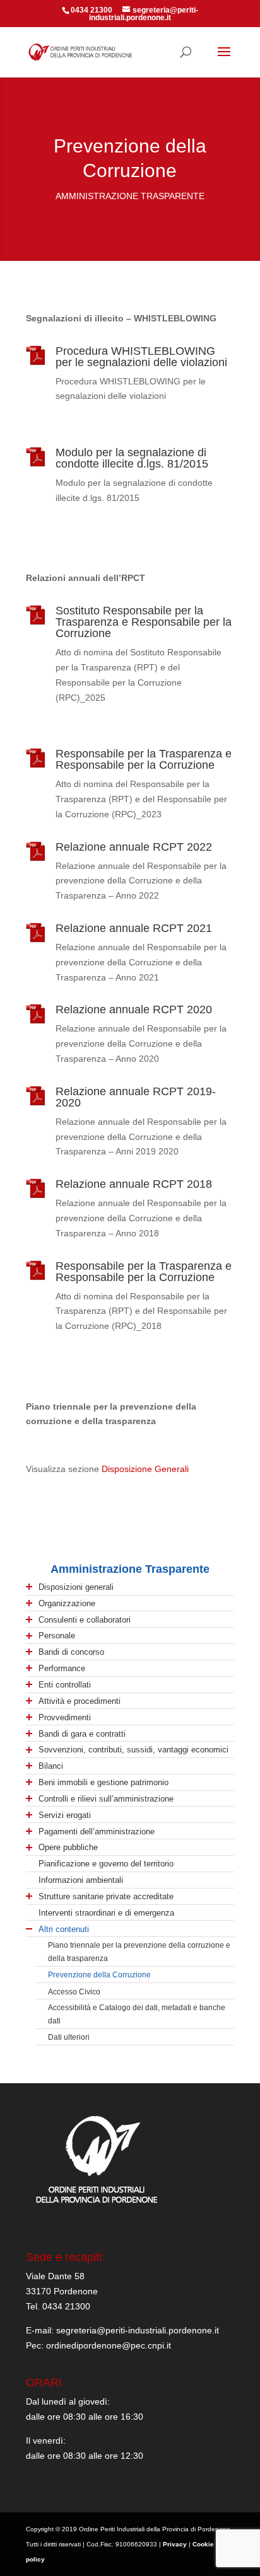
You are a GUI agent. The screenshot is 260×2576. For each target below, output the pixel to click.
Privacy (175, 2544)
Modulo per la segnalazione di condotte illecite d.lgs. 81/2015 (132, 458)
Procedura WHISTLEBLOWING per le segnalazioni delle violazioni (141, 357)
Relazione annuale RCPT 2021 (134, 928)
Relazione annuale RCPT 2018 (134, 1184)
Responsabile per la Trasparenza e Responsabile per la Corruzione (144, 759)
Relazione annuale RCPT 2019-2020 (136, 1097)
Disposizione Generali (145, 1469)
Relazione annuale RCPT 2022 (134, 847)
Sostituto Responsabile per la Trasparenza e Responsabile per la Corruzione (144, 622)
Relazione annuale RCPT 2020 (134, 1009)
